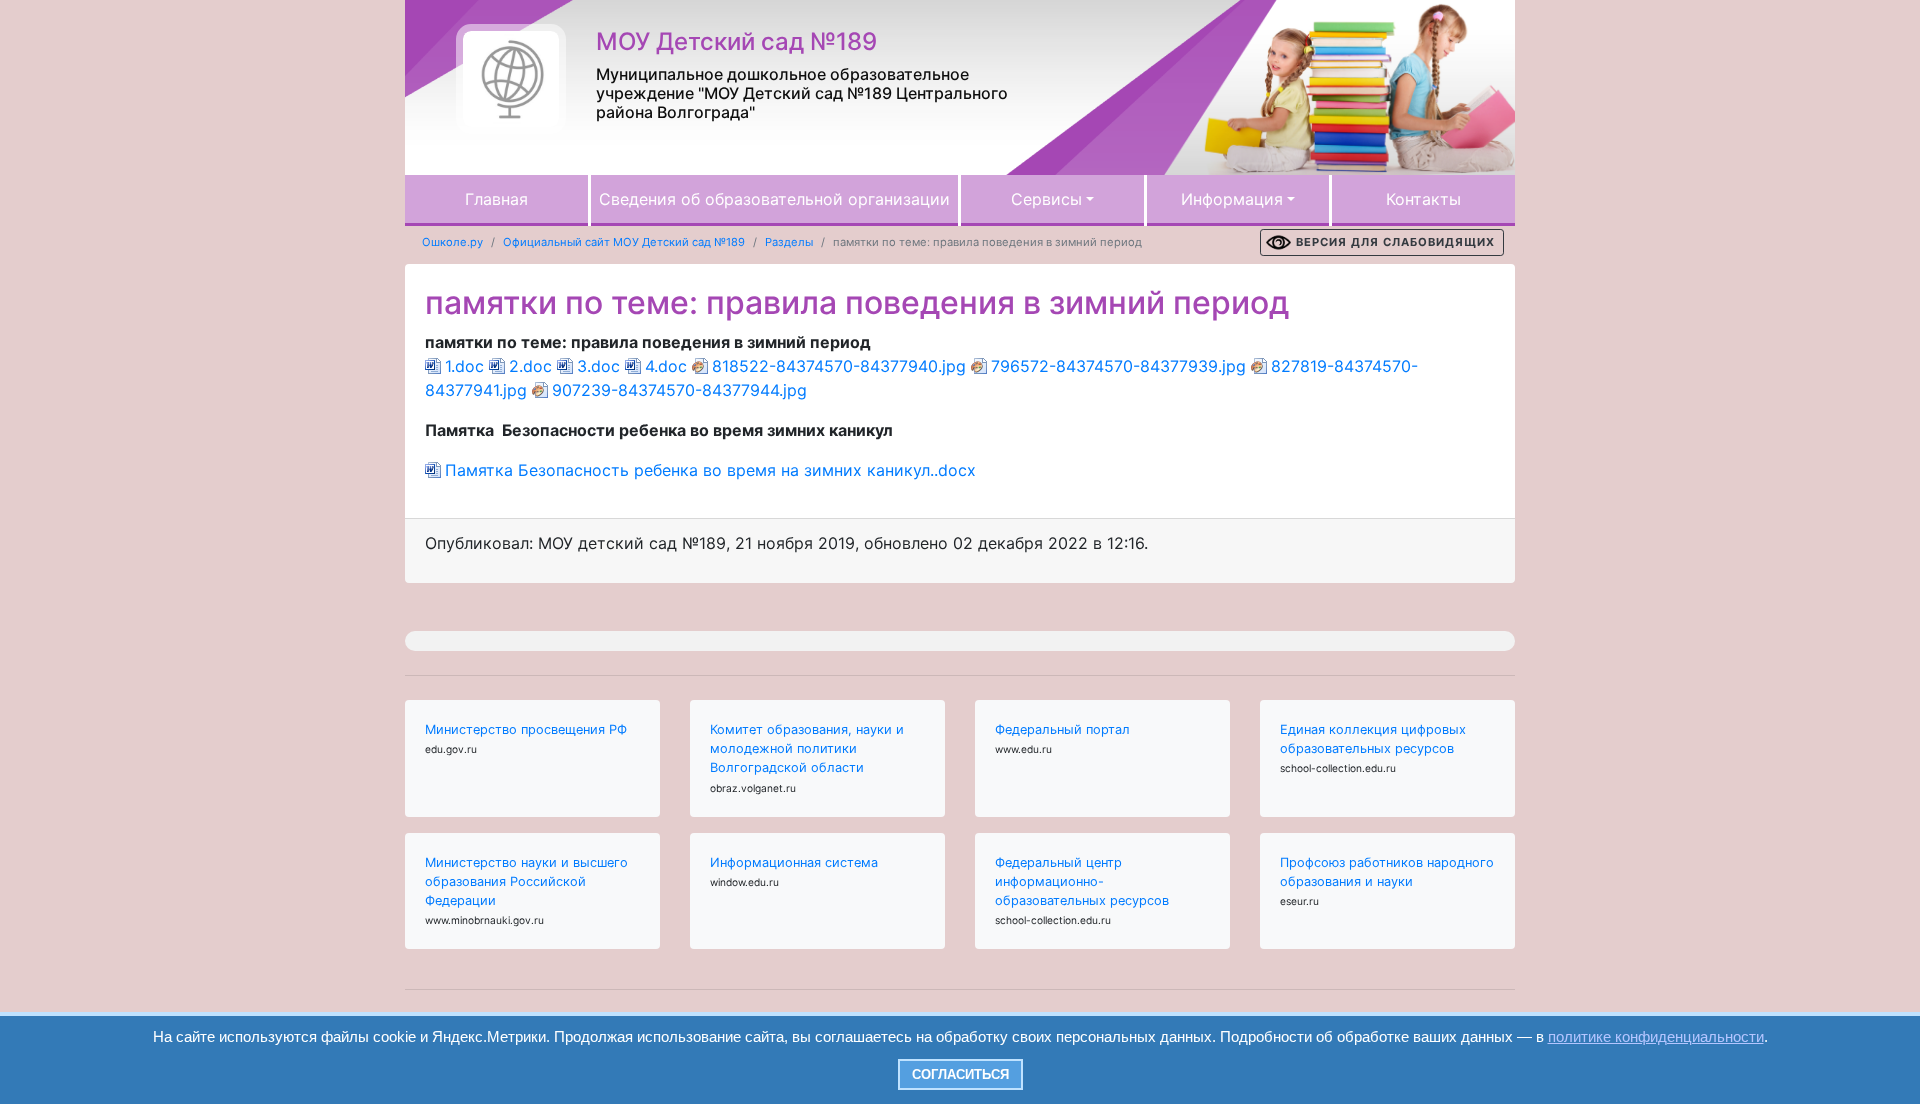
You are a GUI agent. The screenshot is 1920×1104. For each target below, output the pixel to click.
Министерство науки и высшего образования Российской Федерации (526, 881)
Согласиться (960, 1074)
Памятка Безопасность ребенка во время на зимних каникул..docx (710, 470)
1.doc (464, 366)
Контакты (1423, 199)
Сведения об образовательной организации (774, 199)
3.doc (598, 366)
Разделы (789, 242)
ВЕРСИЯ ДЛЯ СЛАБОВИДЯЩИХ (1395, 242)
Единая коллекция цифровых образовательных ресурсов (1373, 739)
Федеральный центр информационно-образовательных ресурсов (1082, 881)
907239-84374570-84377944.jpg (679, 390)
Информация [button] (1232, 199)
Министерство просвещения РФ (526, 729)
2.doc (530, 366)
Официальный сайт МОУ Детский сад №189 (624, 242)
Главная (496, 199)
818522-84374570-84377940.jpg (839, 366)
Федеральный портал (1062, 729)
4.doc (666, 366)
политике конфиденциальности (1656, 1036)
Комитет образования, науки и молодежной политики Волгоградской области (807, 748)
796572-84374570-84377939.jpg (1118, 366)
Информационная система (794, 862)
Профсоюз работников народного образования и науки (1387, 872)
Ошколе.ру (452, 242)
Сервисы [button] (1046, 199)
